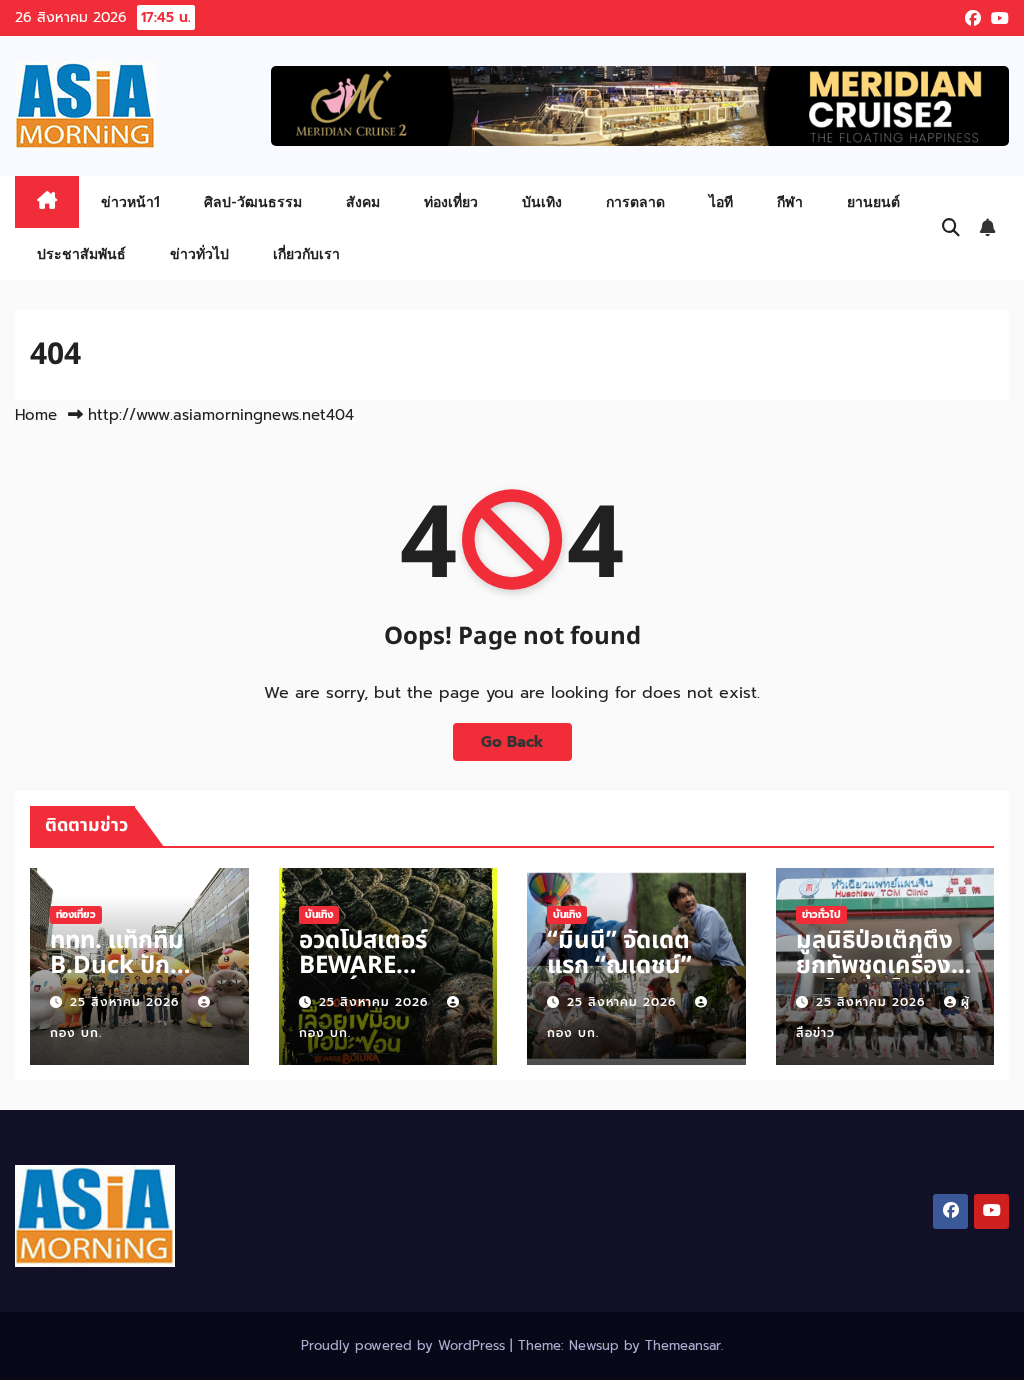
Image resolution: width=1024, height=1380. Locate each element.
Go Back (512, 741)
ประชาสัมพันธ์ (81, 253)
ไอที (721, 201)
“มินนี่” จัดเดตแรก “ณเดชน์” (619, 953)
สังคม (363, 201)
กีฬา (790, 201)
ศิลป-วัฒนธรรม (253, 201)
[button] (951, 228)
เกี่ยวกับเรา (306, 253)
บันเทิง (542, 201)
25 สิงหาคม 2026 (127, 1002)
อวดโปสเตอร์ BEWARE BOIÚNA (363, 966)
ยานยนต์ (873, 201)
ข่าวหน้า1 (130, 201)
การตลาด (635, 201)
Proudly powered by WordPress (405, 1345)
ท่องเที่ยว (451, 201)
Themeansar (683, 1345)
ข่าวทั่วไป (199, 253)
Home (36, 415)
